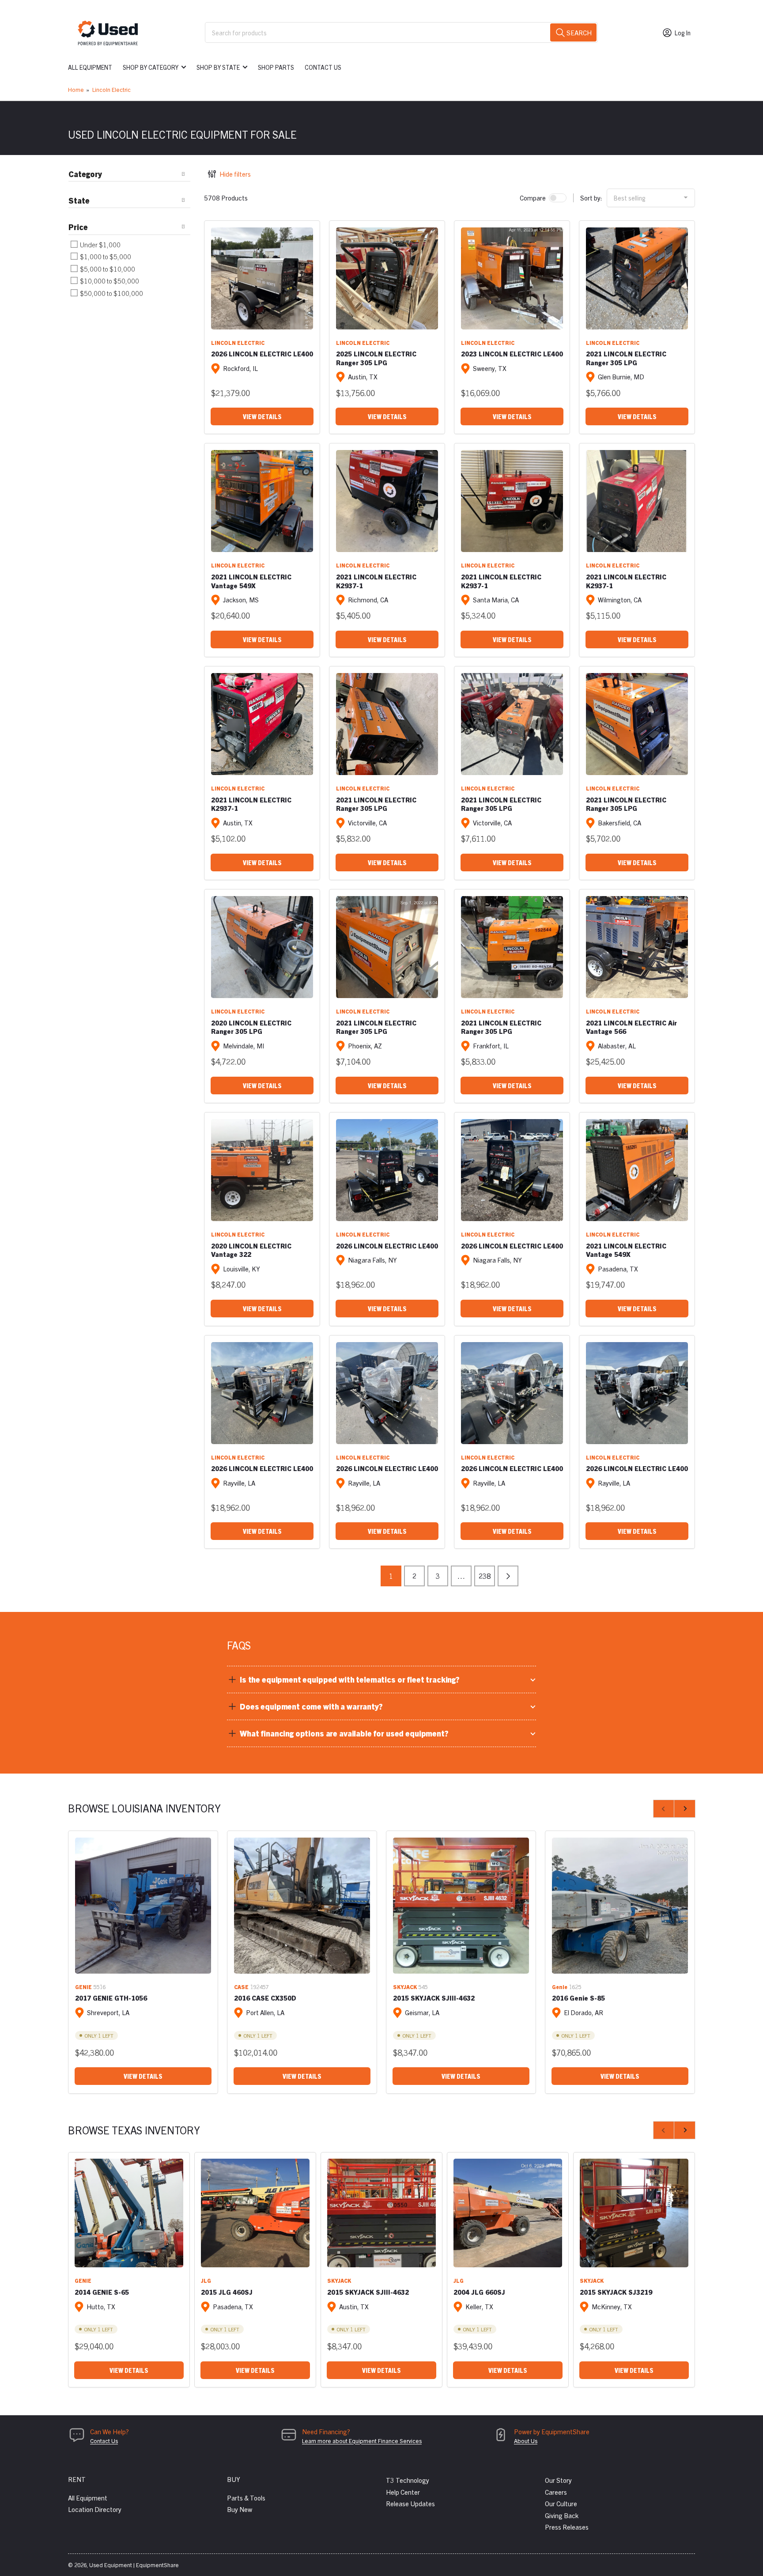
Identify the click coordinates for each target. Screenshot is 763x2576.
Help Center (403, 2492)
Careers (556, 2492)
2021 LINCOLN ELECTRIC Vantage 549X (251, 581)
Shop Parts (276, 67)
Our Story (558, 2480)
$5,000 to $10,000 (107, 269)
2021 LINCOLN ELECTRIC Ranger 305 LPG (626, 358)
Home (76, 89)
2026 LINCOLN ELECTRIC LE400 (262, 354)
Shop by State (218, 67)
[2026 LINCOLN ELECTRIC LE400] (262, 278)
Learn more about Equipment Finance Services (362, 2441)
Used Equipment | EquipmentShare (134, 2565)
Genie (560, 1987)
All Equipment (90, 67)
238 (485, 1576)
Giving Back (562, 2515)
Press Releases (567, 2527)
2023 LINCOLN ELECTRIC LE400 (512, 354)
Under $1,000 (100, 244)
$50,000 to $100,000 (111, 293)
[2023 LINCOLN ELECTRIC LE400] (512, 278)
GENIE (83, 1987)
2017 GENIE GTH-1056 (111, 1998)
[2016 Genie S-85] (620, 1906)
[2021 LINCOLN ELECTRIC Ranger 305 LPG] (637, 278)
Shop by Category (151, 67)
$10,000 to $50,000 (109, 281)
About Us (526, 2441)
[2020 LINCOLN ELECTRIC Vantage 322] (262, 1170)
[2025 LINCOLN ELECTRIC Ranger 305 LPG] (387, 278)
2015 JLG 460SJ (227, 2292)
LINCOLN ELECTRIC (238, 342)
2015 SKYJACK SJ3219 (616, 2292)
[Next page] (508, 1576)
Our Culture (561, 2503)
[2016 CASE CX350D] (302, 1906)
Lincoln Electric (111, 89)
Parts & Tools (246, 2498)
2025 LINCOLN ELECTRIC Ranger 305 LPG (376, 358)
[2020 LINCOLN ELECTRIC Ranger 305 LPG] (262, 947)
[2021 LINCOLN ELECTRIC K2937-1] (387, 501)
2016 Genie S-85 (578, 1998)
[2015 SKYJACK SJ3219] (634, 2213)
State (79, 200)
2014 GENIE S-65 (102, 2292)
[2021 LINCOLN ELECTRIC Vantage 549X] (262, 501)
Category (85, 174)
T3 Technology (408, 2480)
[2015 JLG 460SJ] (255, 2213)
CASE (241, 1987)
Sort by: (591, 198)
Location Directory (95, 2509)
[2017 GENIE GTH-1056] (143, 1906)
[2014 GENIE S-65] (129, 2213)
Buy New (240, 2509)
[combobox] (401, 32)
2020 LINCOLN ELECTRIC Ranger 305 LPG (251, 1027)
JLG (206, 2280)
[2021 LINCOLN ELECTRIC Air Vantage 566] (637, 947)
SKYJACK (405, 1987)
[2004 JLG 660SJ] (508, 2213)
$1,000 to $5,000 (105, 256)
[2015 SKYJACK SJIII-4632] (461, 1906)
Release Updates (410, 2503)
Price (78, 227)
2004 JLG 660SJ (479, 2292)
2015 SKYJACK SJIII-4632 (434, 1998)
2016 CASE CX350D (265, 1998)
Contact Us (323, 67)
